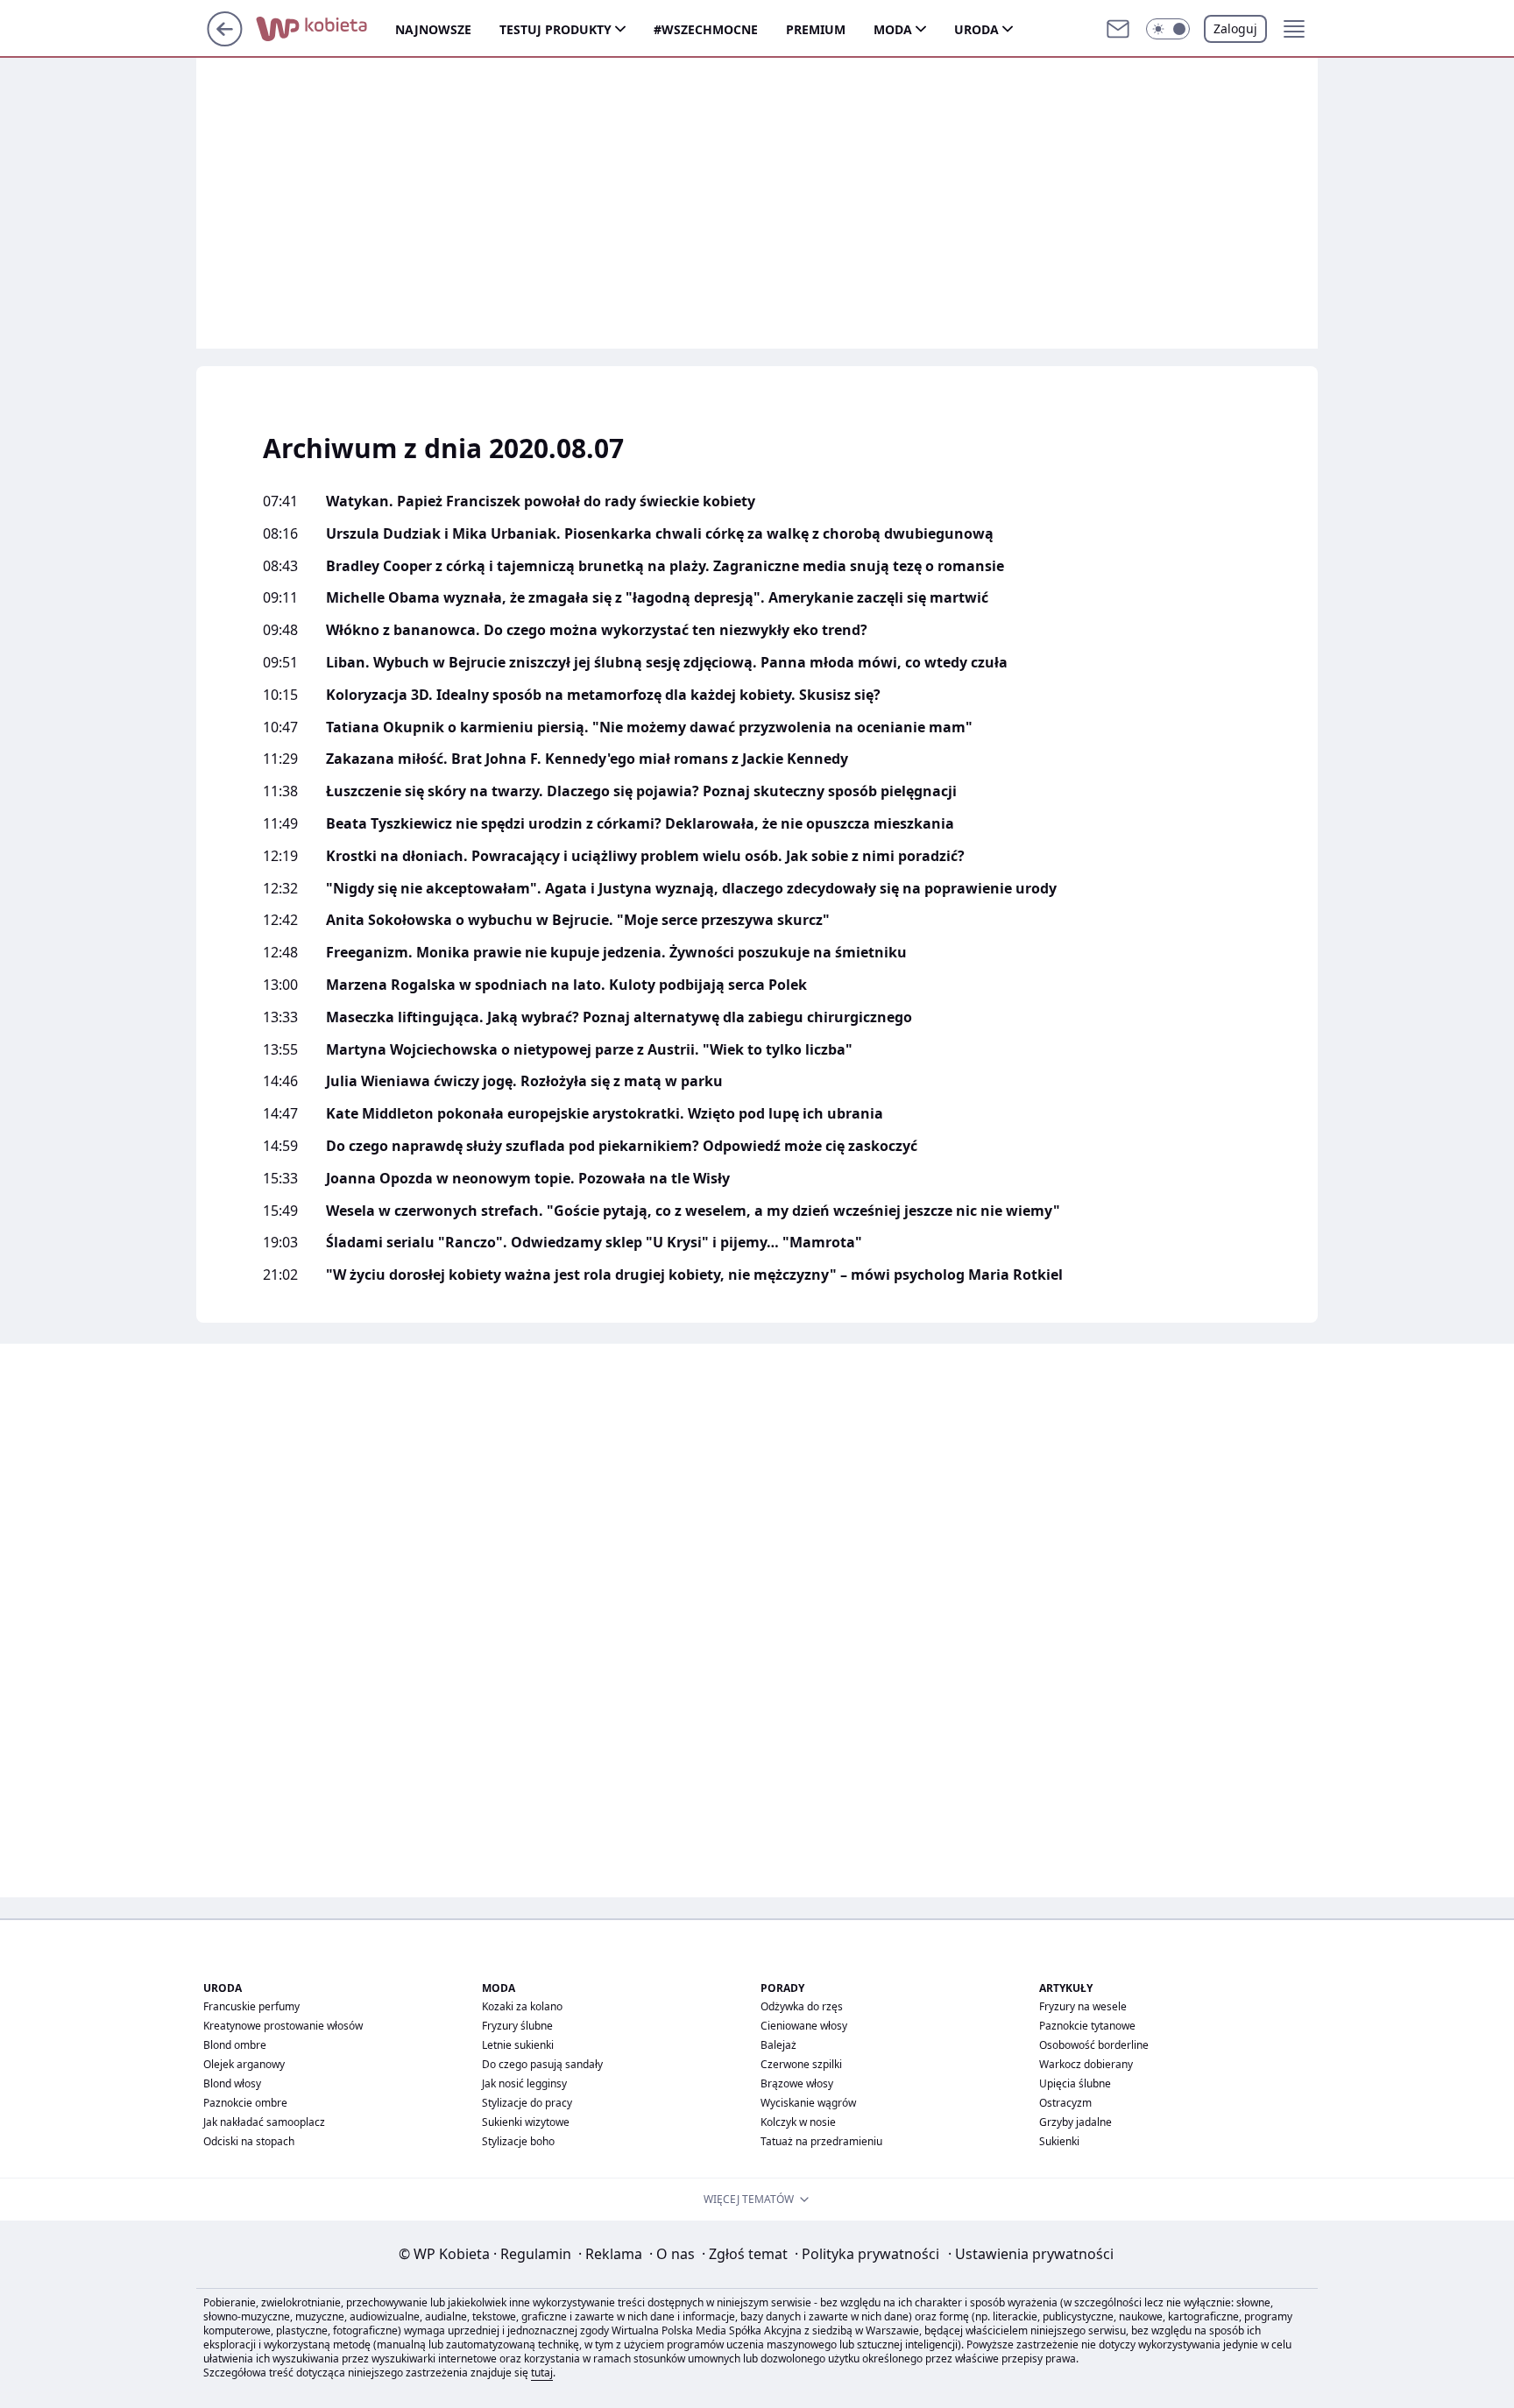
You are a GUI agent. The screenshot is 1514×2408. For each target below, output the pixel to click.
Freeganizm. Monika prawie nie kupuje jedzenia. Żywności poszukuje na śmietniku (616, 953)
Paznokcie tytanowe (1087, 2026)
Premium (816, 29)
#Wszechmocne (706, 29)
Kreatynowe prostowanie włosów (283, 2026)
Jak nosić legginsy (524, 2083)
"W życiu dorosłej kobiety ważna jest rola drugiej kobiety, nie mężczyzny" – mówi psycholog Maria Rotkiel (694, 1275)
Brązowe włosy (797, 2083)
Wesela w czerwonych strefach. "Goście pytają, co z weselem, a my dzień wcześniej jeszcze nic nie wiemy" (693, 1211)
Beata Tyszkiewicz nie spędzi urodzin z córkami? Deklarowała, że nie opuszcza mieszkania (640, 824)
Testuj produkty (555, 29)
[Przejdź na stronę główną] (225, 41)
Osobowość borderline (1094, 2045)
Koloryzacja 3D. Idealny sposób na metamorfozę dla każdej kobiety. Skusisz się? (603, 695)
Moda (893, 29)
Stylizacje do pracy (527, 2103)
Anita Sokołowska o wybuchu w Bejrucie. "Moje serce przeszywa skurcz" (578, 920)
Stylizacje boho (518, 2141)
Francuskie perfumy (251, 2006)
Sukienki (1059, 2141)
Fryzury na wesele (1083, 2006)
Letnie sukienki (518, 2045)
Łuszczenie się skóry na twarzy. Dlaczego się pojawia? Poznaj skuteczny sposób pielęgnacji (641, 791)
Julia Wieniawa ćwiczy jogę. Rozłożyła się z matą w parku (524, 1081)
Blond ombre (235, 2045)
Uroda (976, 29)
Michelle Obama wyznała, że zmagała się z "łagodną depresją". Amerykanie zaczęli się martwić (657, 598)
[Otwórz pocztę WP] (1118, 29)
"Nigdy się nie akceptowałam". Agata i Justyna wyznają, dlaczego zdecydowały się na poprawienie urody (691, 889)
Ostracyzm (1065, 2103)
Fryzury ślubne (517, 2026)
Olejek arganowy (244, 2064)
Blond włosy (232, 2083)
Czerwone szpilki (801, 2064)
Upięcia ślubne (1075, 2083)
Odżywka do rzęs (802, 2006)
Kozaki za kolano (522, 2006)
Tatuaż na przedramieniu (821, 2141)
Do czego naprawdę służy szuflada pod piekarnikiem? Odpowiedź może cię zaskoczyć (622, 1146)
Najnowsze (433, 29)
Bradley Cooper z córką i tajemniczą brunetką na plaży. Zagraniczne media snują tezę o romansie (665, 566)
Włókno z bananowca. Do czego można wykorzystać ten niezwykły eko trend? (597, 630)
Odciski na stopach (249, 2141)
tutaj (542, 2373)
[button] (1168, 29)
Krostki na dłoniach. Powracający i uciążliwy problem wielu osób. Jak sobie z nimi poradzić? (645, 856)
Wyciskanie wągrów (808, 2103)
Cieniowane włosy (804, 2026)
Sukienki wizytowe (526, 2122)
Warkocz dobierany (1086, 2064)
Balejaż (778, 2045)
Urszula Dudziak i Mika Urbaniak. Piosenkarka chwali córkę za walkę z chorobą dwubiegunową (660, 534)
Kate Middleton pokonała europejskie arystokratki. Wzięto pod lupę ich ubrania (605, 1114)
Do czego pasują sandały (542, 2064)
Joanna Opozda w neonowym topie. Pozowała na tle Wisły (528, 1179)
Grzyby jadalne (1075, 2122)
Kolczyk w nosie (798, 2122)
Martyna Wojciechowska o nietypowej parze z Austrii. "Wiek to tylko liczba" (589, 1050)
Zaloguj (1235, 28)
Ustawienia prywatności (1031, 2254)
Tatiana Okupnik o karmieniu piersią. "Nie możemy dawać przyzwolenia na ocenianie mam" (649, 727)
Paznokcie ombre (245, 2103)
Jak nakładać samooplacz (264, 2122)
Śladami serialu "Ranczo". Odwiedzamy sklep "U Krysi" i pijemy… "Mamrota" (594, 1243)
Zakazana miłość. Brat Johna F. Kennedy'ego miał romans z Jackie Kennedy (587, 759)
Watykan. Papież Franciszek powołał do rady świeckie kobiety (541, 501)
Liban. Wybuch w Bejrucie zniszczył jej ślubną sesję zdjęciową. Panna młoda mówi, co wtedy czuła (667, 663)
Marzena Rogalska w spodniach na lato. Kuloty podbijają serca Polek (566, 985)
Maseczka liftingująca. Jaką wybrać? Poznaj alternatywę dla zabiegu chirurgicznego (619, 1017)
